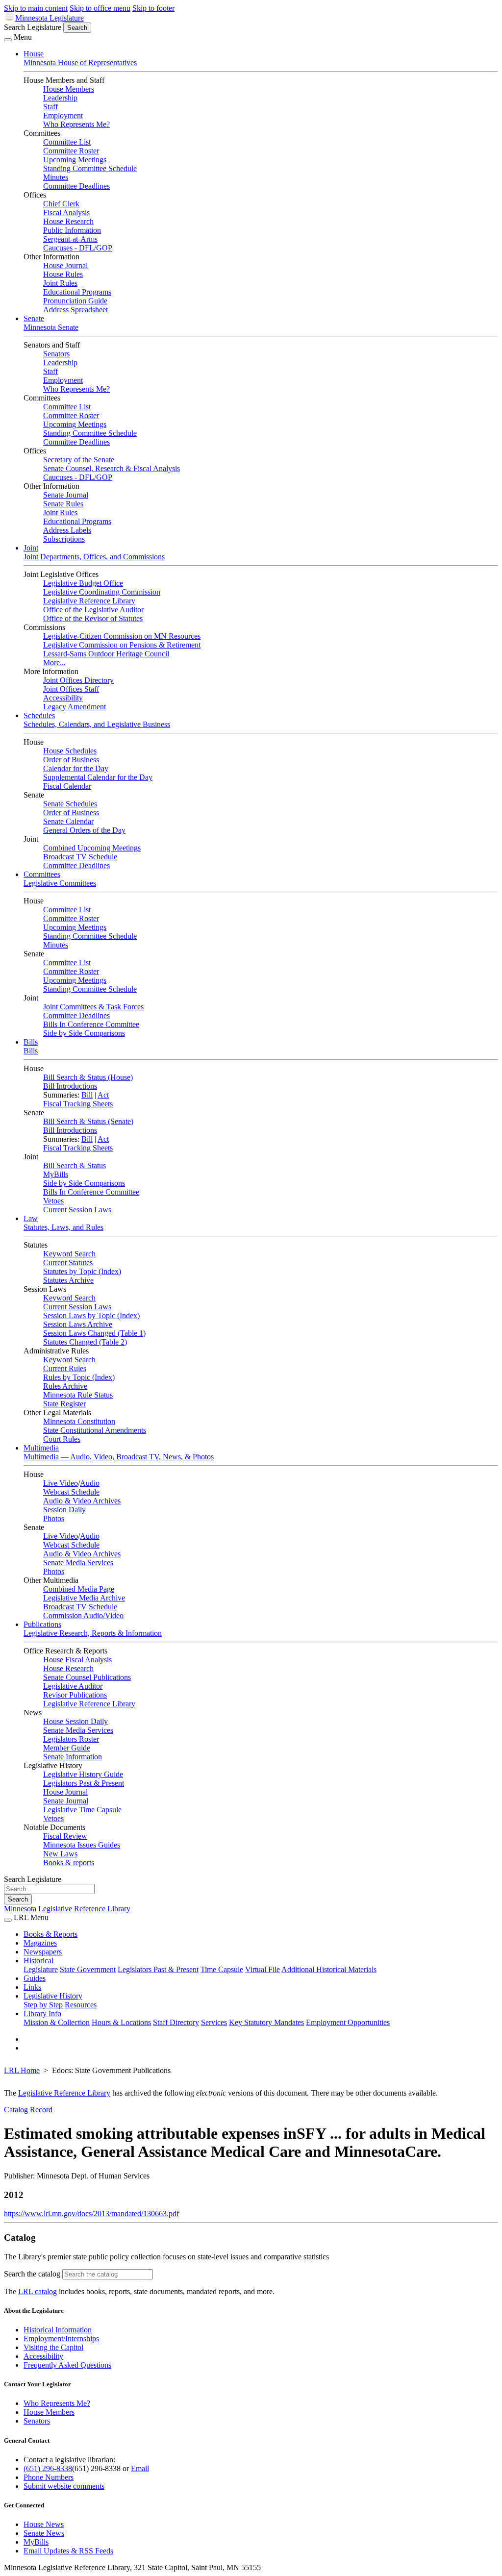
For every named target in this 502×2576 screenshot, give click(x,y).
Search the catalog (32, 2274)
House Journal (65, 265)
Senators (56, 354)
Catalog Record (28, 2110)
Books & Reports (50, 1934)
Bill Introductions (70, 1086)
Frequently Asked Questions (67, 2365)
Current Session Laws (77, 1210)
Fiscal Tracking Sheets (78, 1104)
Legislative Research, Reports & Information (93, 1633)
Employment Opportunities (348, 2022)
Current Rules (65, 1368)
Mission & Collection (57, 2022)
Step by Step (43, 2005)
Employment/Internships (61, 2338)
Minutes (56, 177)
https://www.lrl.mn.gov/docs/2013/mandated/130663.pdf (91, 2213)
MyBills (56, 1174)
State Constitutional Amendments (95, 1430)
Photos (54, 1518)
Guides (35, 1978)
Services (214, 2022)
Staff (50, 107)
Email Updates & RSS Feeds (68, 2551)
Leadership (60, 98)
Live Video (61, 1483)
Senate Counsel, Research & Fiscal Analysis (112, 468)
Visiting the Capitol (53, 2347)
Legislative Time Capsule (82, 1810)
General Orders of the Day (84, 830)
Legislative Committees (60, 883)
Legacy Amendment (75, 707)
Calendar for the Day (76, 768)
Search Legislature (33, 27)
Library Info (42, 2013)
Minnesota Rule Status (78, 1395)
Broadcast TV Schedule (80, 857)
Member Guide (67, 1748)
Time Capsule (222, 1969)
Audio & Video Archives (82, 1501)
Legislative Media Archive (84, 1598)
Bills (31, 1042)
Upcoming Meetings (75, 160)
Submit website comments (64, 2486)
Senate (34, 318)
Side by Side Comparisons (84, 1033)
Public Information (72, 230)
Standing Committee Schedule (90, 168)
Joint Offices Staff (71, 689)
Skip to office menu (100, 8)
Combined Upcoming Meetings (92, 848)
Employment (63, 115)
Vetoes (53, 1201)
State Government (88, 1969)
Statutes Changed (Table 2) (85, 1342)
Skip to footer (153, 8)
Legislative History (53, 1996)
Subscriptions (64, 539)
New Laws (60, 1854)
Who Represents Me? (76, 124)
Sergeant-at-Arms (70, 239)
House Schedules (70, 751)
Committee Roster (71, 151)
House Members (69, 89)
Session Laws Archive (78, 1324)
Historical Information (58, 2330)
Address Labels (67, 530)
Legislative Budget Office (83, 583)
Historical (38, 1961)
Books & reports (69, 1863)
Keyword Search (69, 1254)
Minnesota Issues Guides (82, 1845)
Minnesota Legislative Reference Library (67, 1909)
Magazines (40, 1943)
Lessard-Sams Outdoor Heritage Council (106, 654)
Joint (31, 548)
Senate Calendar (68, 821)
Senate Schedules (70, 804)
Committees (42, 874)
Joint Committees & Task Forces (93, 1007)
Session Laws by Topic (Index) (91, 1315)
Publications (42, 1624)
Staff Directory (176, 2022)
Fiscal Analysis (66, 213)
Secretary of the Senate (79, 460)
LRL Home (22, 2070)
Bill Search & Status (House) (88, 1077)
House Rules (63, 274)
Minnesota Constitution (79, 1421)
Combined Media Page (79, 1589)
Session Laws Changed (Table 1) (94, 1333)
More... (54, 663)
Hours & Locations (121, 2022)
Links (32, 1987)
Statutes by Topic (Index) (82, 1271)
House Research (68, 221)
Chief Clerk (61, 204)
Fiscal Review (65, 1836)
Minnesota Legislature (50, 18)
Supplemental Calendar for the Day (98, 777)
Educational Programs (77, 292)
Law (31, 1218)
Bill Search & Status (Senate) (88, 1121)
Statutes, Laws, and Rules (63, 1227)
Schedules (39, 715)
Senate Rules (63, 504)
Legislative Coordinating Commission (102, 592)
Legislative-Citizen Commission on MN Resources (122, 636)
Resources (81, 2005)
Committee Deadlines (76, 186)
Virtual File (263, 1969)
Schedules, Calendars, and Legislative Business (97, 724)
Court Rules (62, 1439)
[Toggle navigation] (8, 40)
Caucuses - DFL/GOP (78, 248)
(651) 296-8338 (48, 2468)
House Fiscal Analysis (77, 1660)
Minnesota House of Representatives (80, 63)
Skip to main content (36, 8)
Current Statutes (68, 1263)
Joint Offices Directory (78, 680)
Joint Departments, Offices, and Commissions (94, 557)
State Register (64, 1404)
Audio (90, 1483)
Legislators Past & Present (84, 1783)
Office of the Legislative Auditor (93, 610)
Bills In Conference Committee (91, 1024)
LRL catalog (38, 2291)
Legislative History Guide (83, 1774)
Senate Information (73, 1757)
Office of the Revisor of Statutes (93, 618)
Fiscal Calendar (67, 786)
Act (103, 1095)
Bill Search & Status (75, 1165)
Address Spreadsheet (75, 310)
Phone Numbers (49, 2477)
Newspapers (43, 1952)
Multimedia (41, 1448)
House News (44, 2524)
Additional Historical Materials (329, 1969)
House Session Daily (75, 1721)
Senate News (44, 2533)
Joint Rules (60, 283)
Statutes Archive (68, 1280)
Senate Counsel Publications (87, 1677)
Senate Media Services (78, 1563)
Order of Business (71, 760)
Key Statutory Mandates (266, 2022)
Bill (87, 1095)
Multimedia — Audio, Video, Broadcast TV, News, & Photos (119, 1457)
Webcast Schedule (71, 1492)
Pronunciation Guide (75, 301)
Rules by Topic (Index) (79, 1377)
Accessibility (63, 698)
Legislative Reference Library (89, 601)
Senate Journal (66, 495)
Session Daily (64, 1510)
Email (140, 2468)
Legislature (41, 1969)
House (34, 54)
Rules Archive (65, 1386)
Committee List (67, 142)
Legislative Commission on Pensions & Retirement (122, 645)
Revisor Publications (75, 1695)
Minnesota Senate (51, 327)
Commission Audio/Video (83, 1615)
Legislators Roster (71, 1739)
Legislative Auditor (73, 1686)
